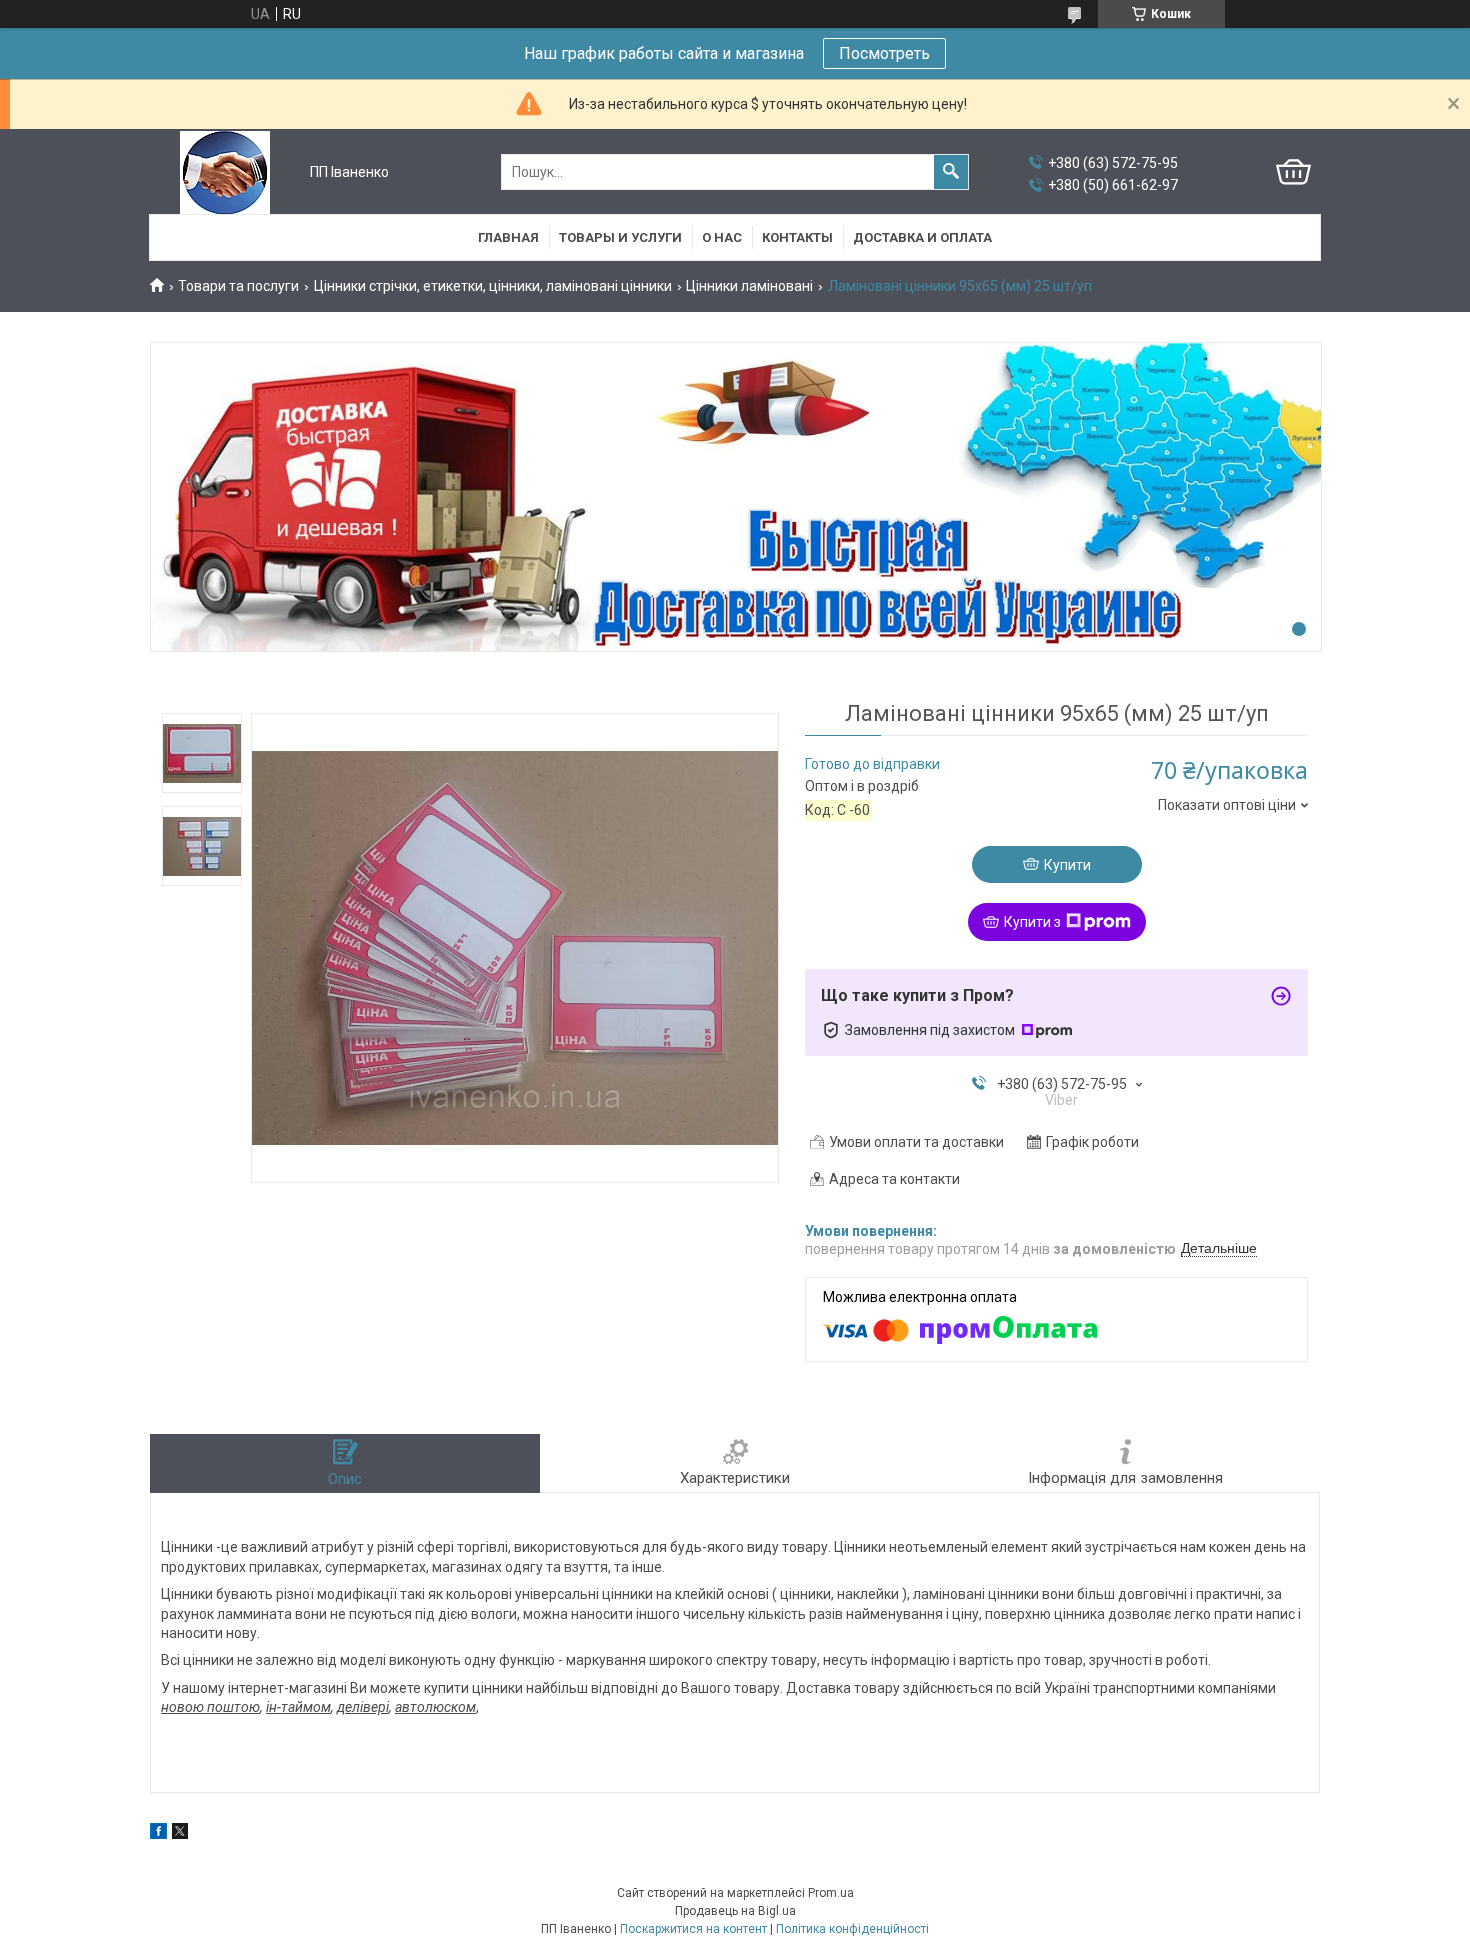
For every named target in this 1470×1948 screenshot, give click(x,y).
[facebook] (158, 1834)
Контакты (797, 237)
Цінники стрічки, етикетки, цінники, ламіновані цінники (493, 286)
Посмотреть (884, 53)
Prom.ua (831, 1893)
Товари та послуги (238, 286)
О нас (722, 237)
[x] (180, 1834)
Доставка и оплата (922, 237)
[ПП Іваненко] (225, 172)
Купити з (1032, 922)
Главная (508, 237)
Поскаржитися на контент (693, 1929)
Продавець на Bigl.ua (735, 1911)
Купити (1067, 865)
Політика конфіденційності (852, 1929)
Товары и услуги (620, 237)
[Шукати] (951, 172)
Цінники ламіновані (749, 286)
